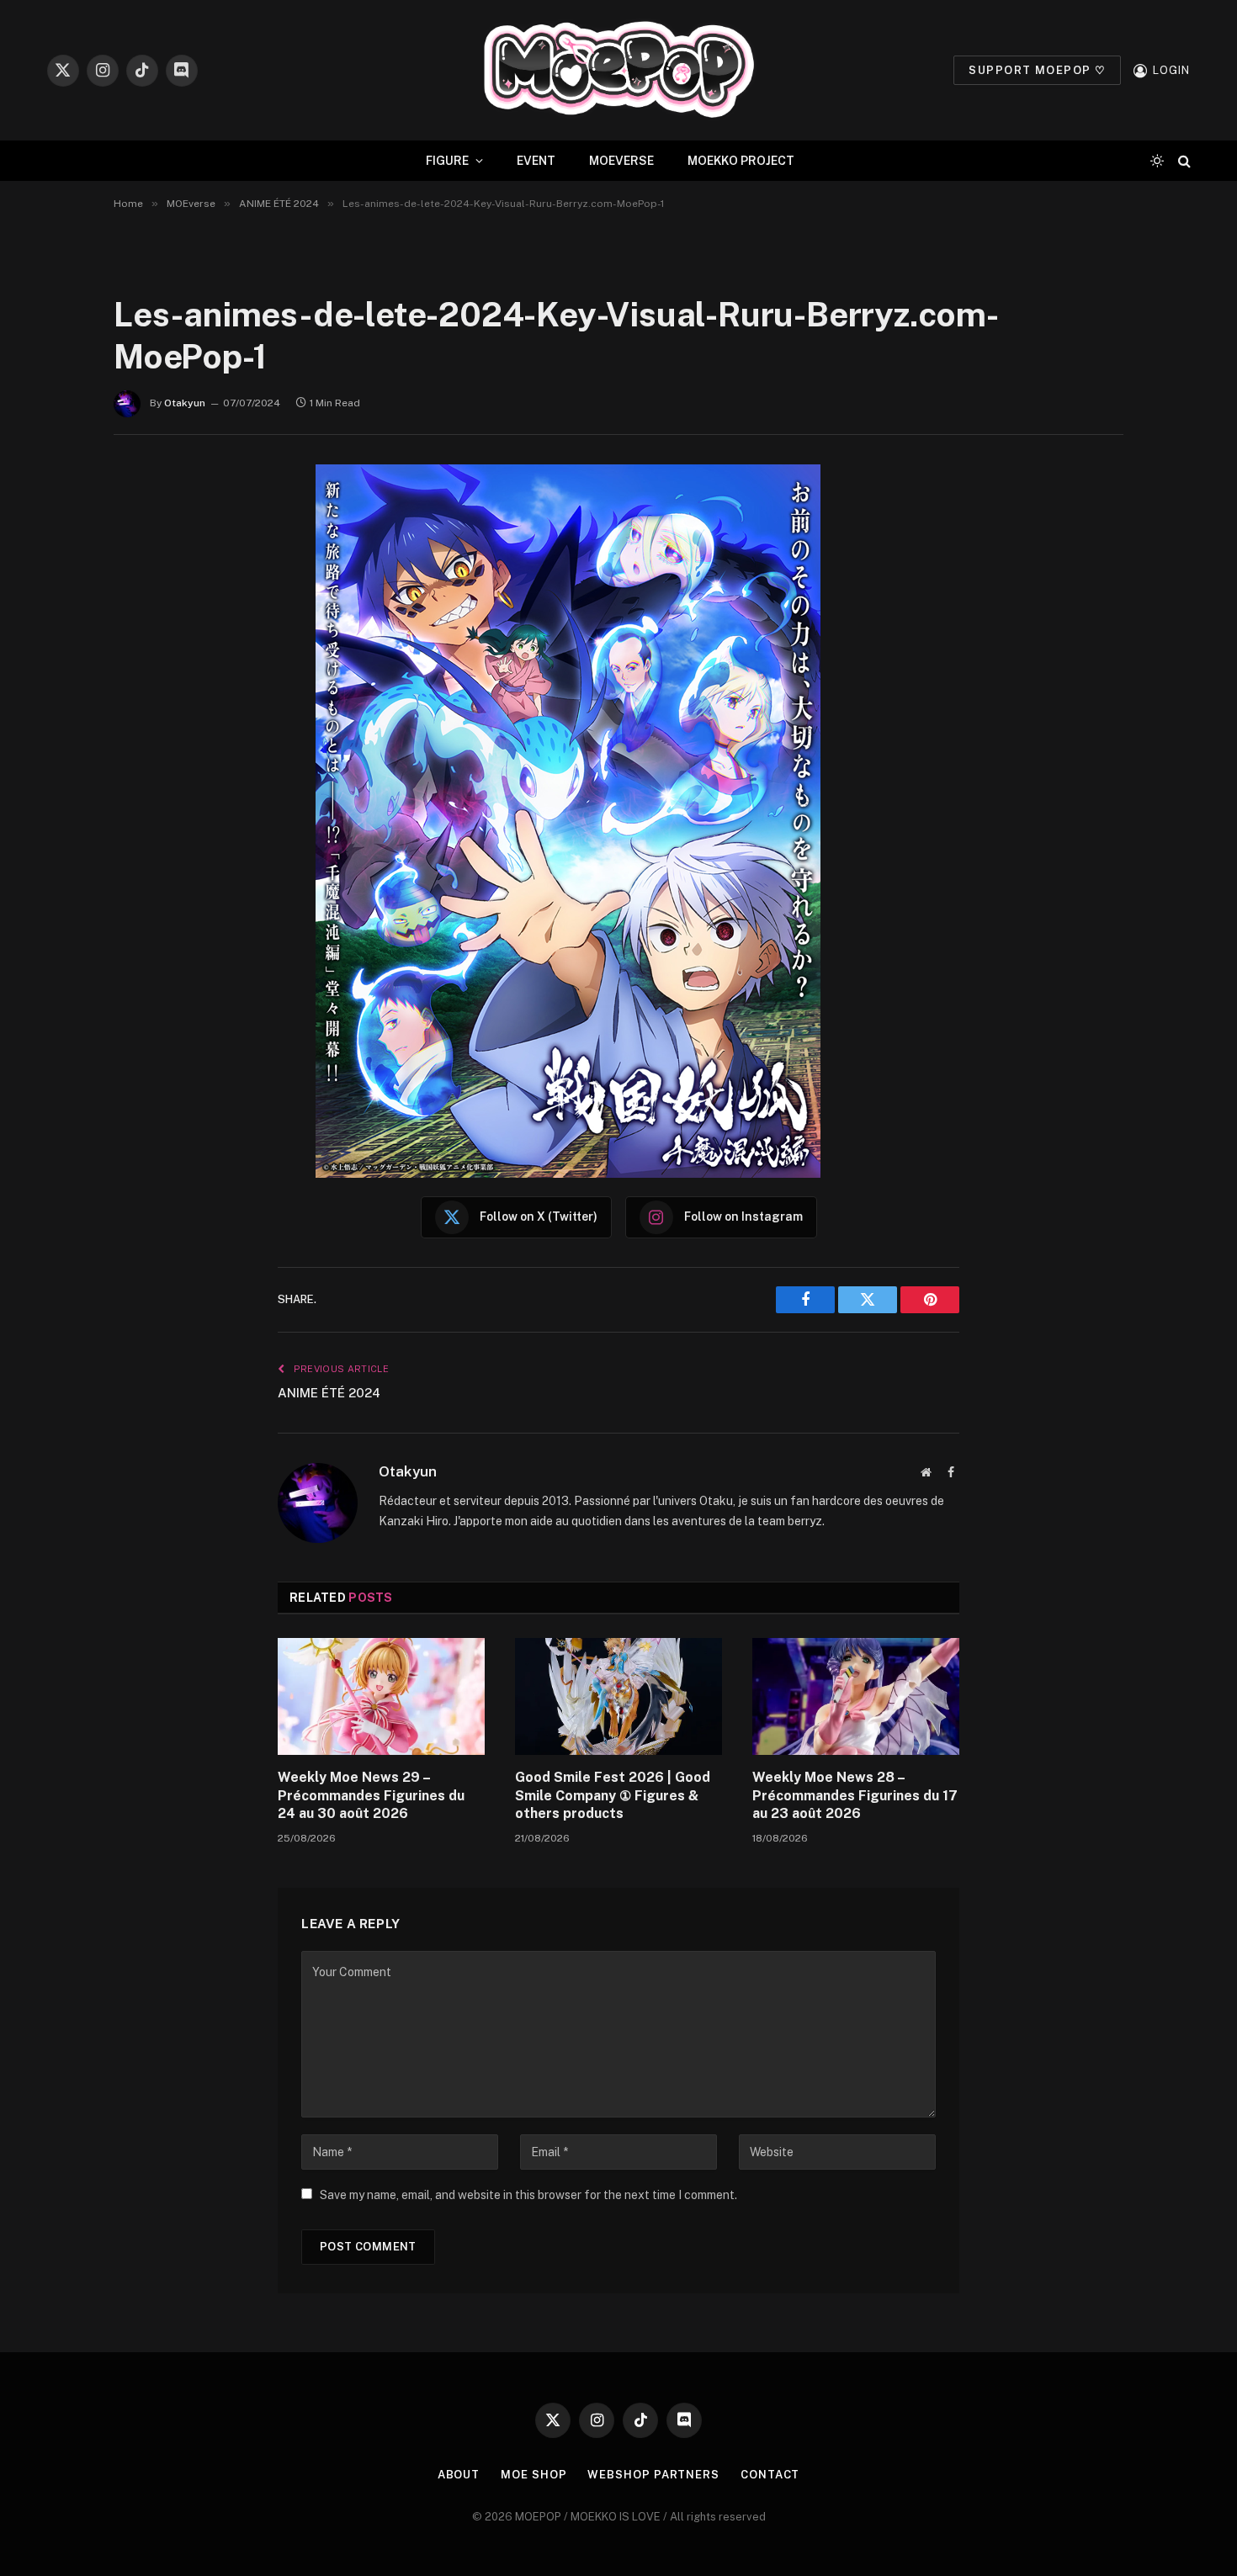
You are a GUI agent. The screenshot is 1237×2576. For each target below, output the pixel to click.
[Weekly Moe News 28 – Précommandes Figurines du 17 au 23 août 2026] (856, 1696)
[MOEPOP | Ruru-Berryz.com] (618, 70)
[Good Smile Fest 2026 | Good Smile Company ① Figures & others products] (618, 1696)
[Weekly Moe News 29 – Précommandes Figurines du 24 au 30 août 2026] (381, 1696)
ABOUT (459, 2475)
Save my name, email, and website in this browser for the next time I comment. (528, 2195)
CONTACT (770, 2475)
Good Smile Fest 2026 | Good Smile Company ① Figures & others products (613, 1796)
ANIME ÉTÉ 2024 (329, 1393)
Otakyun (185, 403)
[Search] (1183, 161)
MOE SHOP (534, 2475)
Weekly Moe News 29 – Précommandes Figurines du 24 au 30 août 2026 (371, 1796)
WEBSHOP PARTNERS (653, 2475)
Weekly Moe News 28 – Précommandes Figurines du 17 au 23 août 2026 (855, 1796)
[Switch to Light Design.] (1157, 161)
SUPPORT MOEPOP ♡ (1037, 70)
